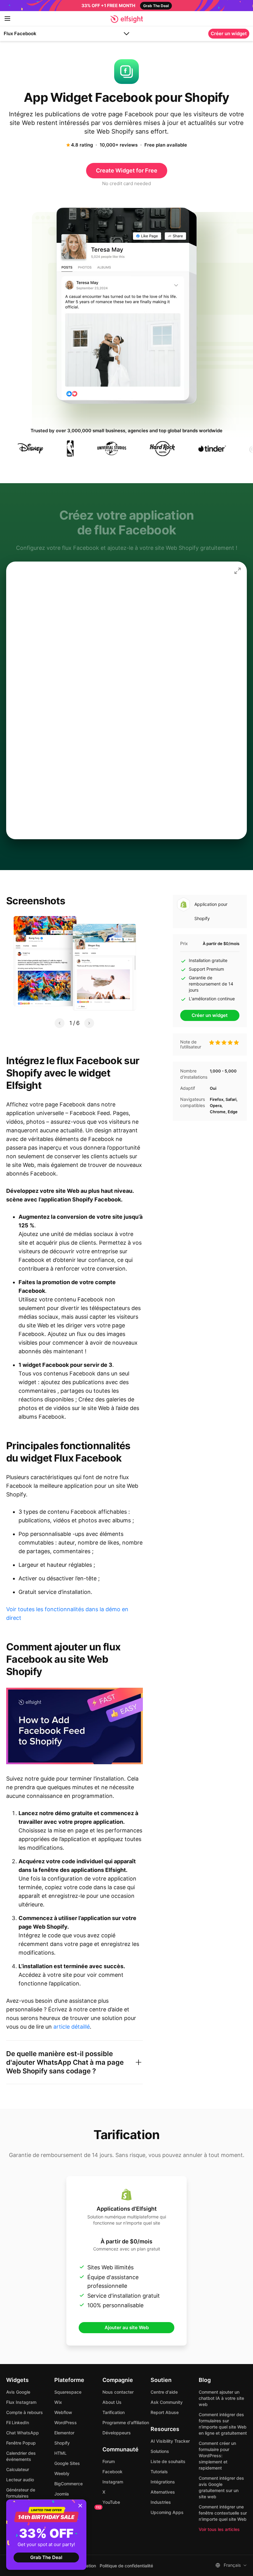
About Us (112, 2402)
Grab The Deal (46, 2557)
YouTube (111, 2502)
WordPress (66, 2423)
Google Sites (67, 2463)
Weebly (62, 2473)
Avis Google (18, 2392)
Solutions (160, 2451)
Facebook (112, 2472)
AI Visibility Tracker (170, 2441)
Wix (58, 2402)
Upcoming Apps (167, 2512)
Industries (161, 2502)
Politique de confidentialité (126, 2566)
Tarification (114, 2412)
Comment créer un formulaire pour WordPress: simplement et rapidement (217, 2456)
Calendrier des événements (21, 2456)
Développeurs (117, 2433)
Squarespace (68, 2392)
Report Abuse (165, 2412)
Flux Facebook (20, 33)
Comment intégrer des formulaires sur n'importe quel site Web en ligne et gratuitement (223, 2424)
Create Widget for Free (127, 170)
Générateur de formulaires (21, 2493)
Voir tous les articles (219, 2529)
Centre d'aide (164, 2392)
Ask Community (167, 2402)
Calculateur (18, 2469)
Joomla (62, 2494)
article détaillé (72, 2027)
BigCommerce (68, 2484)
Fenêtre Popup (21, 2443)
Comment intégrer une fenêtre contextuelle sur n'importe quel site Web (223, 2513)
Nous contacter (118, 2392)
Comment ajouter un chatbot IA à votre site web (221, 2398)
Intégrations (163, 2482)
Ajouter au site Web (127, 2327)
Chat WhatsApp (23, 2433)
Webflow (63, 2412)
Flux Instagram (21, 2402)
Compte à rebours (25, 2412)
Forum (109, 2461)
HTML (60, 2453)
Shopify (62, 2443)
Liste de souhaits (168, 2461)
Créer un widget (229, 33)
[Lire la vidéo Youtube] (75, 1726)
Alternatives (163, 2492)
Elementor (64, 2433)
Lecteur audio (20, 2480)
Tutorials (159, 2472)
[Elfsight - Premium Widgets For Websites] (127, 19)
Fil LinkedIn (18, 2423)
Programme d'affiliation (126, 2423)
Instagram (113, 2482)
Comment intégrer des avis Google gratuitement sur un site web (221, 2487)
